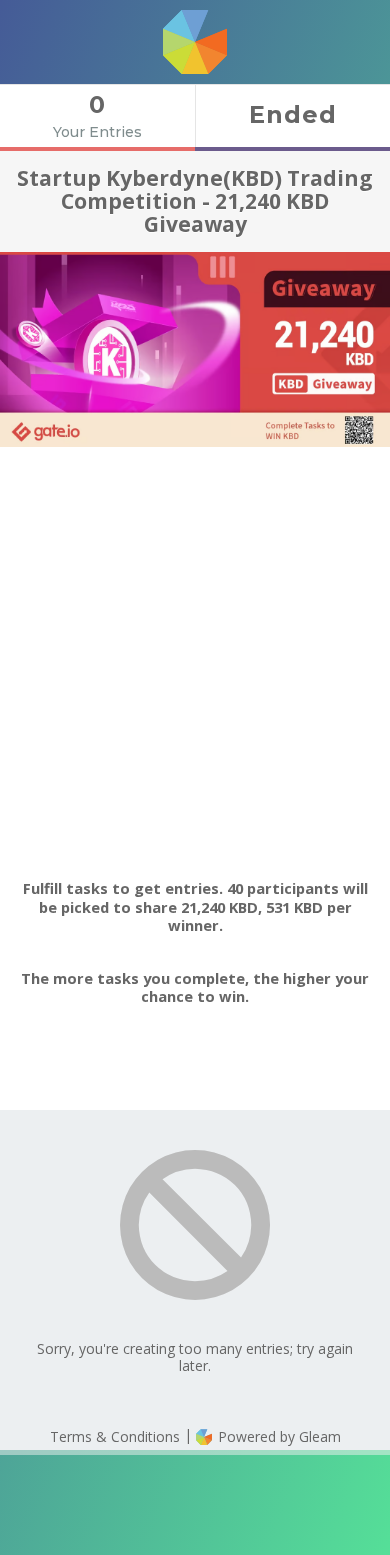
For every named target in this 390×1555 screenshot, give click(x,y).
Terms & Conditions (115, 1436)
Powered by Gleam (277, 1436)
